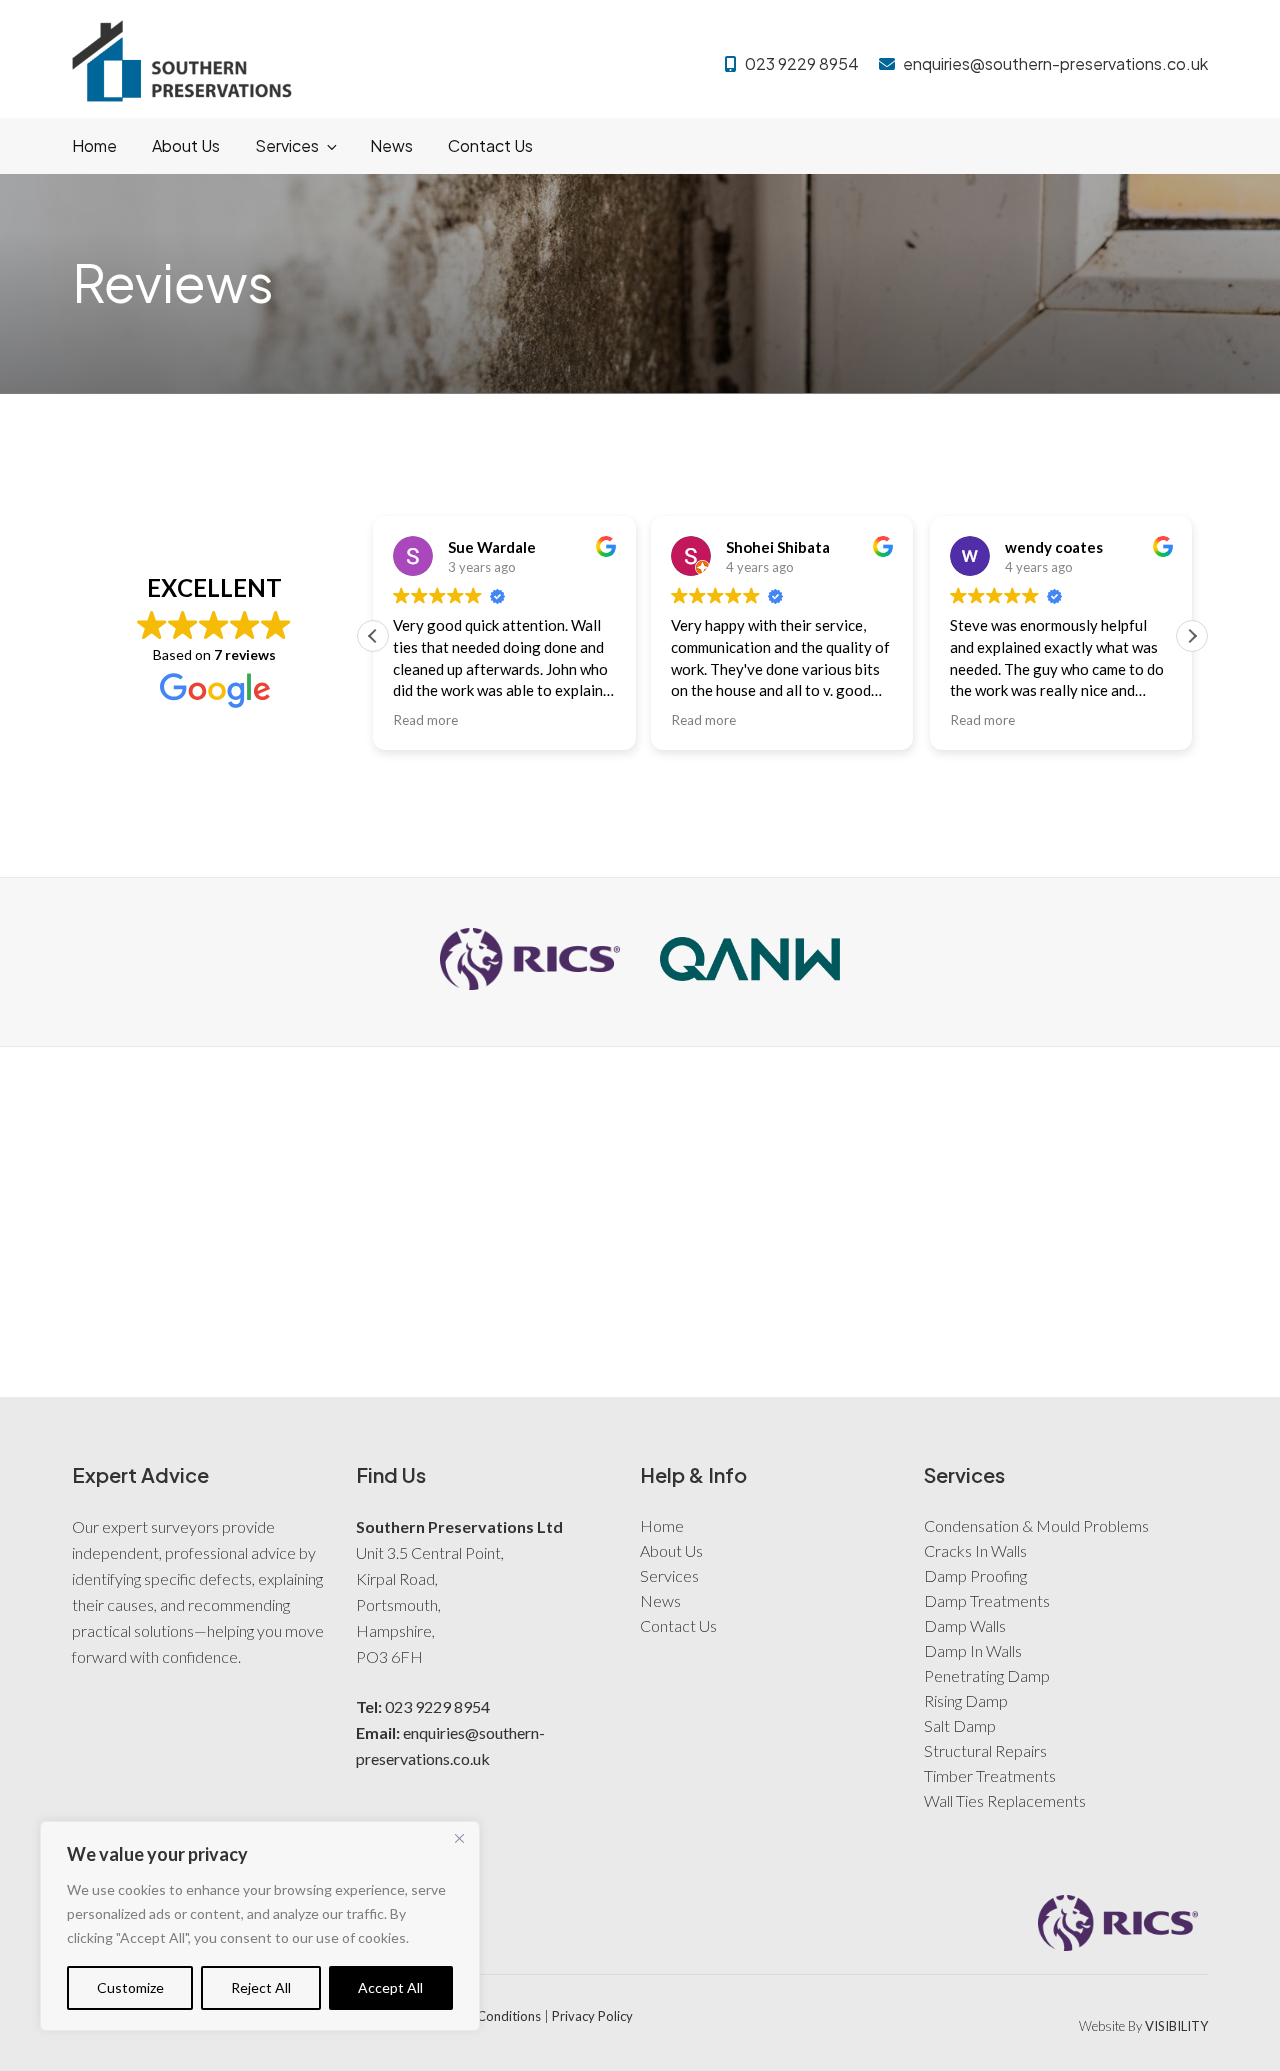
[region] (260, 1926)
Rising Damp (966, 1675)
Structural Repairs (985, 1725)
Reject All (261, 1987)
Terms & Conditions (483, 1991)
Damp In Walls (973, 1625)
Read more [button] (425, 695)
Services (287, 145)
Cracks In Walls (975, 1525)
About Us (186, 145)
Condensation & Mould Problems (1036, 1500)
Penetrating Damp (987, 1650)
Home (94, 145)
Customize (130, 1987)
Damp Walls (965, 1600)
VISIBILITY (1176, 2001)
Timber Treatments (990, 1750)
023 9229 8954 (802, 63)
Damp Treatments (987, 1575)
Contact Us (490, 145)
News (391, 145)
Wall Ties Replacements (1005, 1775)
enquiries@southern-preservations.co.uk (1055, 63)
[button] (1192, 611)
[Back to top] (1239, 2029)
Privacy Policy (592, 1991)
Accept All (390, 1987)
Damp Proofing (975, 1550)
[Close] (459, 1838)
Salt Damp (960, 1700)
